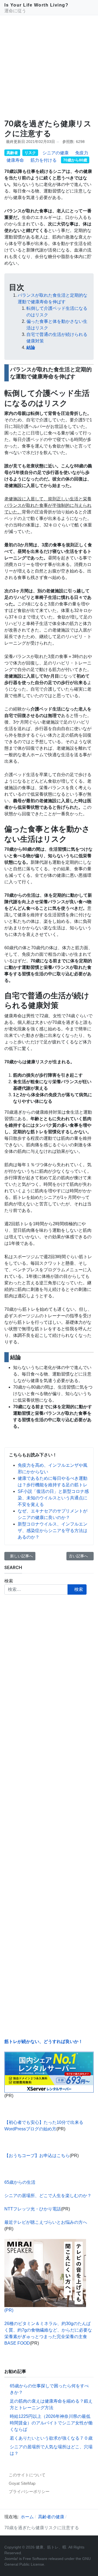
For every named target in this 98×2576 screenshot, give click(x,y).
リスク (30, 153)
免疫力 (82, 153)
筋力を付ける (44, 160)
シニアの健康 (56, 153)
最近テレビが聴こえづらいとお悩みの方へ (46, 2222)
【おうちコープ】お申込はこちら (37, 2156)
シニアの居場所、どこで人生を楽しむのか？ (48, 2196)
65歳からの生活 (20, 2182)
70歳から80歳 (75, 160)
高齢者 (12, 153)
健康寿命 (15, 160)
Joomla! (11, 2559)
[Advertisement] (49, 67)
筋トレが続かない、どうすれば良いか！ (44, 2041)
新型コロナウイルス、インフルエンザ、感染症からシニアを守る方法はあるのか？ (53, 1531)
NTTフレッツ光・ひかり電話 (33, 2209)
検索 (9, 1581)
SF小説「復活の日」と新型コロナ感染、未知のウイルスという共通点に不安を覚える (53, 1498)
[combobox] (36, 1589)
